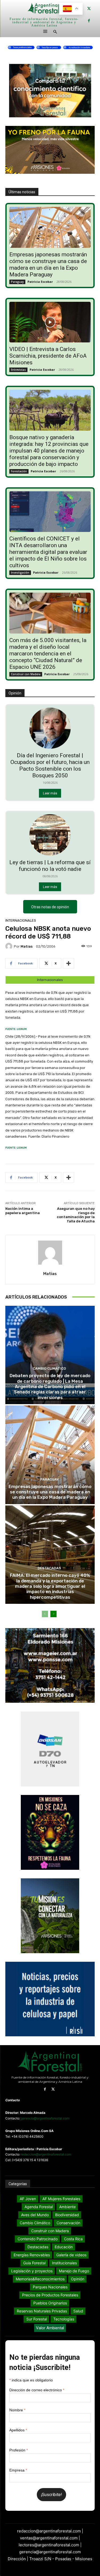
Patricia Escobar (40, 282)
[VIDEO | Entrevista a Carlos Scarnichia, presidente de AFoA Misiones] (50, 322)
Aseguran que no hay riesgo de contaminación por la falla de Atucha (76, 1215)
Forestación (19, 471)
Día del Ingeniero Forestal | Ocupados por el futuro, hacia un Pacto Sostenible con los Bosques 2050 (50, 765)
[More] (69, 963)
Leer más (50, 793)
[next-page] (53, 1614)
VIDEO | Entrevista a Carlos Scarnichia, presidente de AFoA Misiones (48, 356)
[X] (89, 9)
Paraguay (17, 282)
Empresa (18, 2470)
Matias (27, 946)
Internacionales (21, 920)
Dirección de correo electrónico (37, 2390)
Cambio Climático (49, 1368)
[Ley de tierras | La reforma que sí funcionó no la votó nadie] (50, 835)
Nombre (17, 2410)
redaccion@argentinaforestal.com (46, 2154)
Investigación (20, 573)
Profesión (19, 2450)
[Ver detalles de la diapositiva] (50, 47)
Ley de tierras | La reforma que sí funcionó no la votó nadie (50, 866)
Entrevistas (18, 370)
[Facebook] (89, 21)
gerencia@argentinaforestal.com (45, 2118)
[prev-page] (45, 1614)
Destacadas (49, 1568)
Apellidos (18, 2430)
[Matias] (10, 946)
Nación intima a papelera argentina (23, 1211)
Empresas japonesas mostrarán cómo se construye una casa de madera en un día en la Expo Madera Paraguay (48, 264)
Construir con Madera (26, 674)
